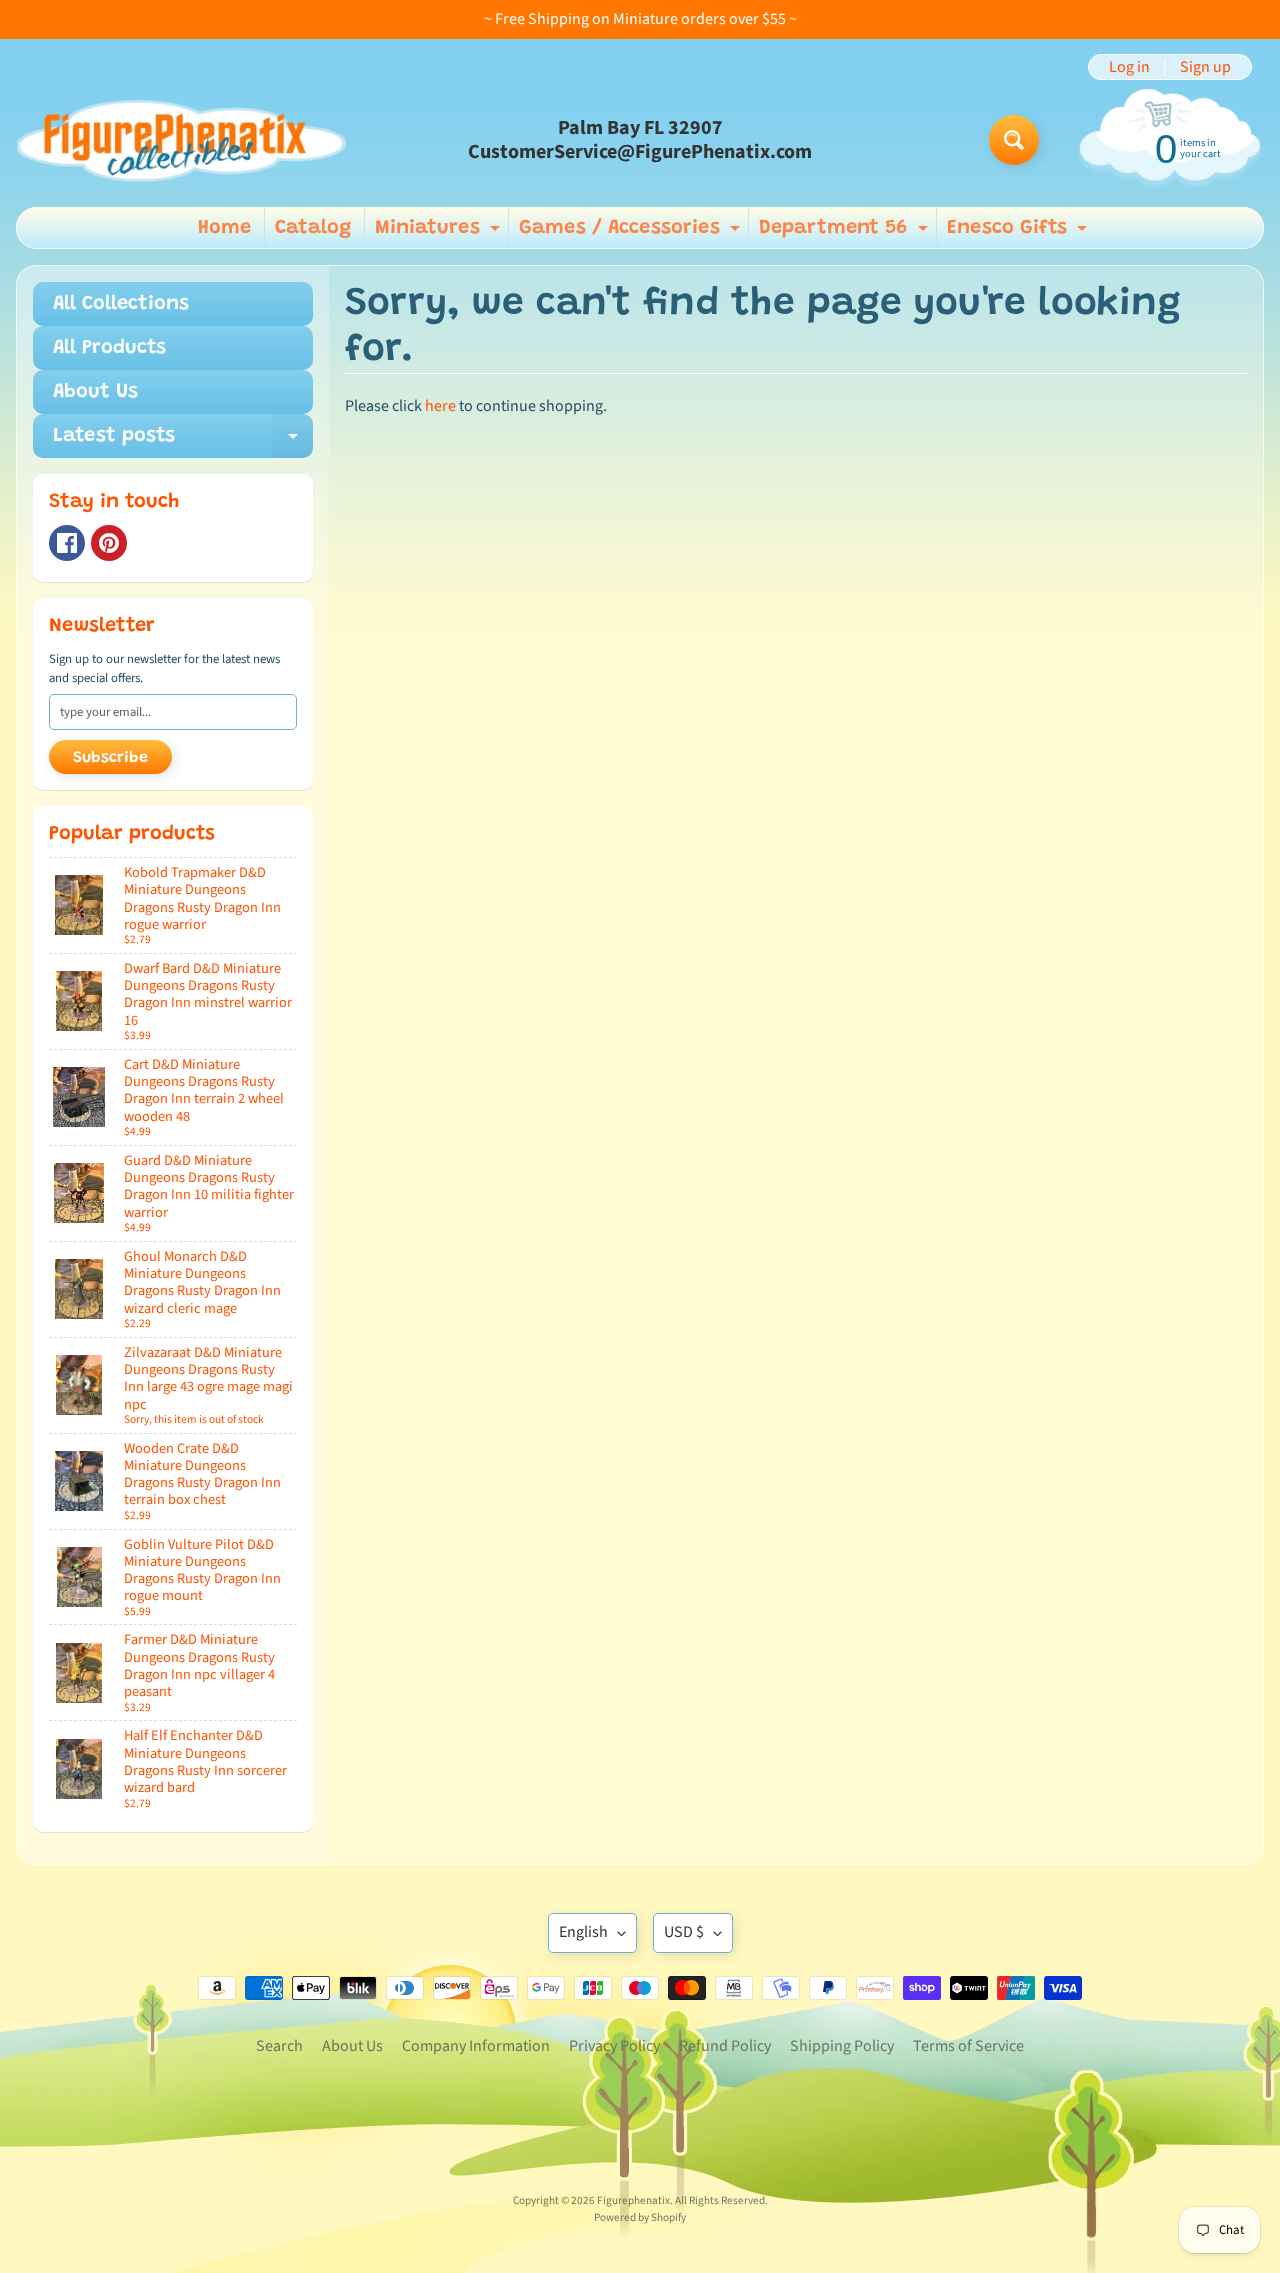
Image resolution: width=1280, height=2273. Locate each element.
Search (279, 2046)
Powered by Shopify (640, 2217)
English (583, 1932)
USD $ (684, 1932)
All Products (109, 348)
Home (224, 228)
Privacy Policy (614, 2046)
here (440, 406)
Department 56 (846, 233)
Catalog (313, 228)
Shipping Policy (842, 2046)
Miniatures (440, 233)
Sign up (1205, 67)
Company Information (476, 2046)
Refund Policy (725, 2046)
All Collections (121, 304)
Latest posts (183, 442)
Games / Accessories (632, 233)
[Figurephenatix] (181, 140)
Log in (1129, 67)
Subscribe (110, 758)
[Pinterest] (109, 543)
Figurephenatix (633, 2200)
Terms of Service (968, 2046)
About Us (95, 392)
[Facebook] (67, 543)
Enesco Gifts (1019, 233)
